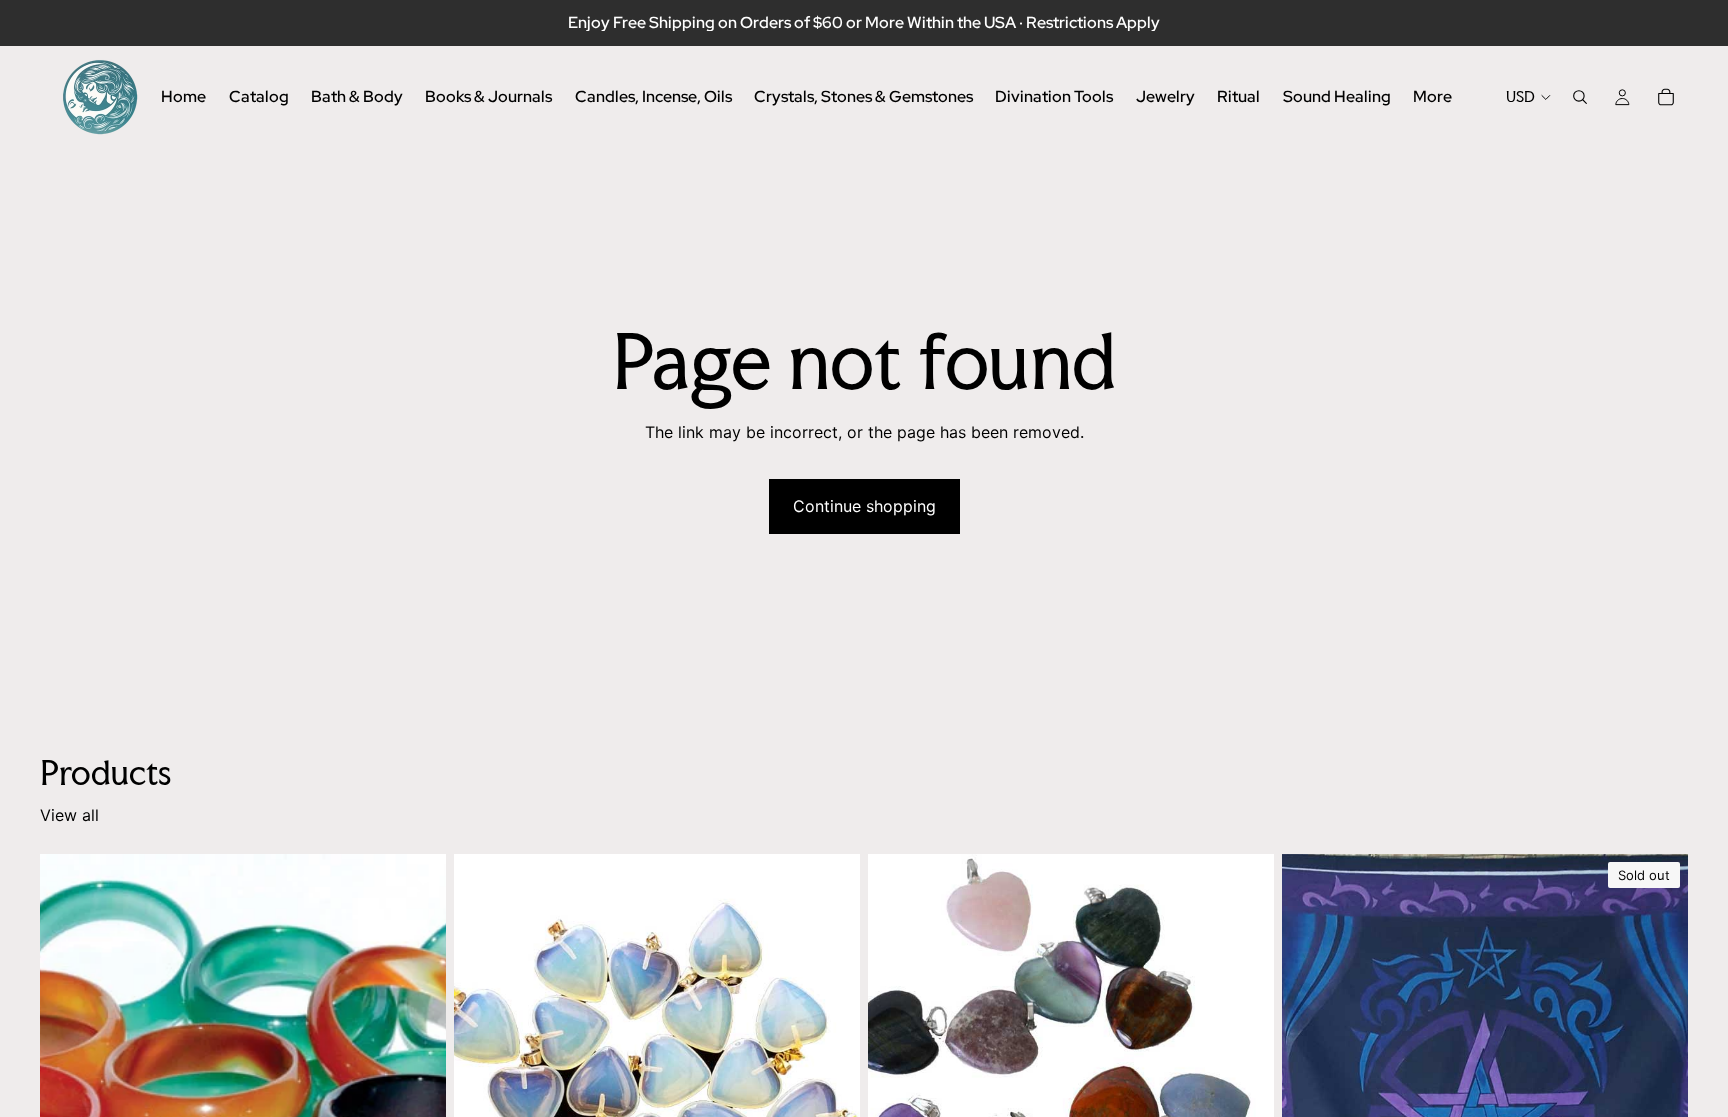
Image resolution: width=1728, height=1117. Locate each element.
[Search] (1580, 97)
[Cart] (1666, 97)
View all (69, 815)
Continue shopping (864, 506)
